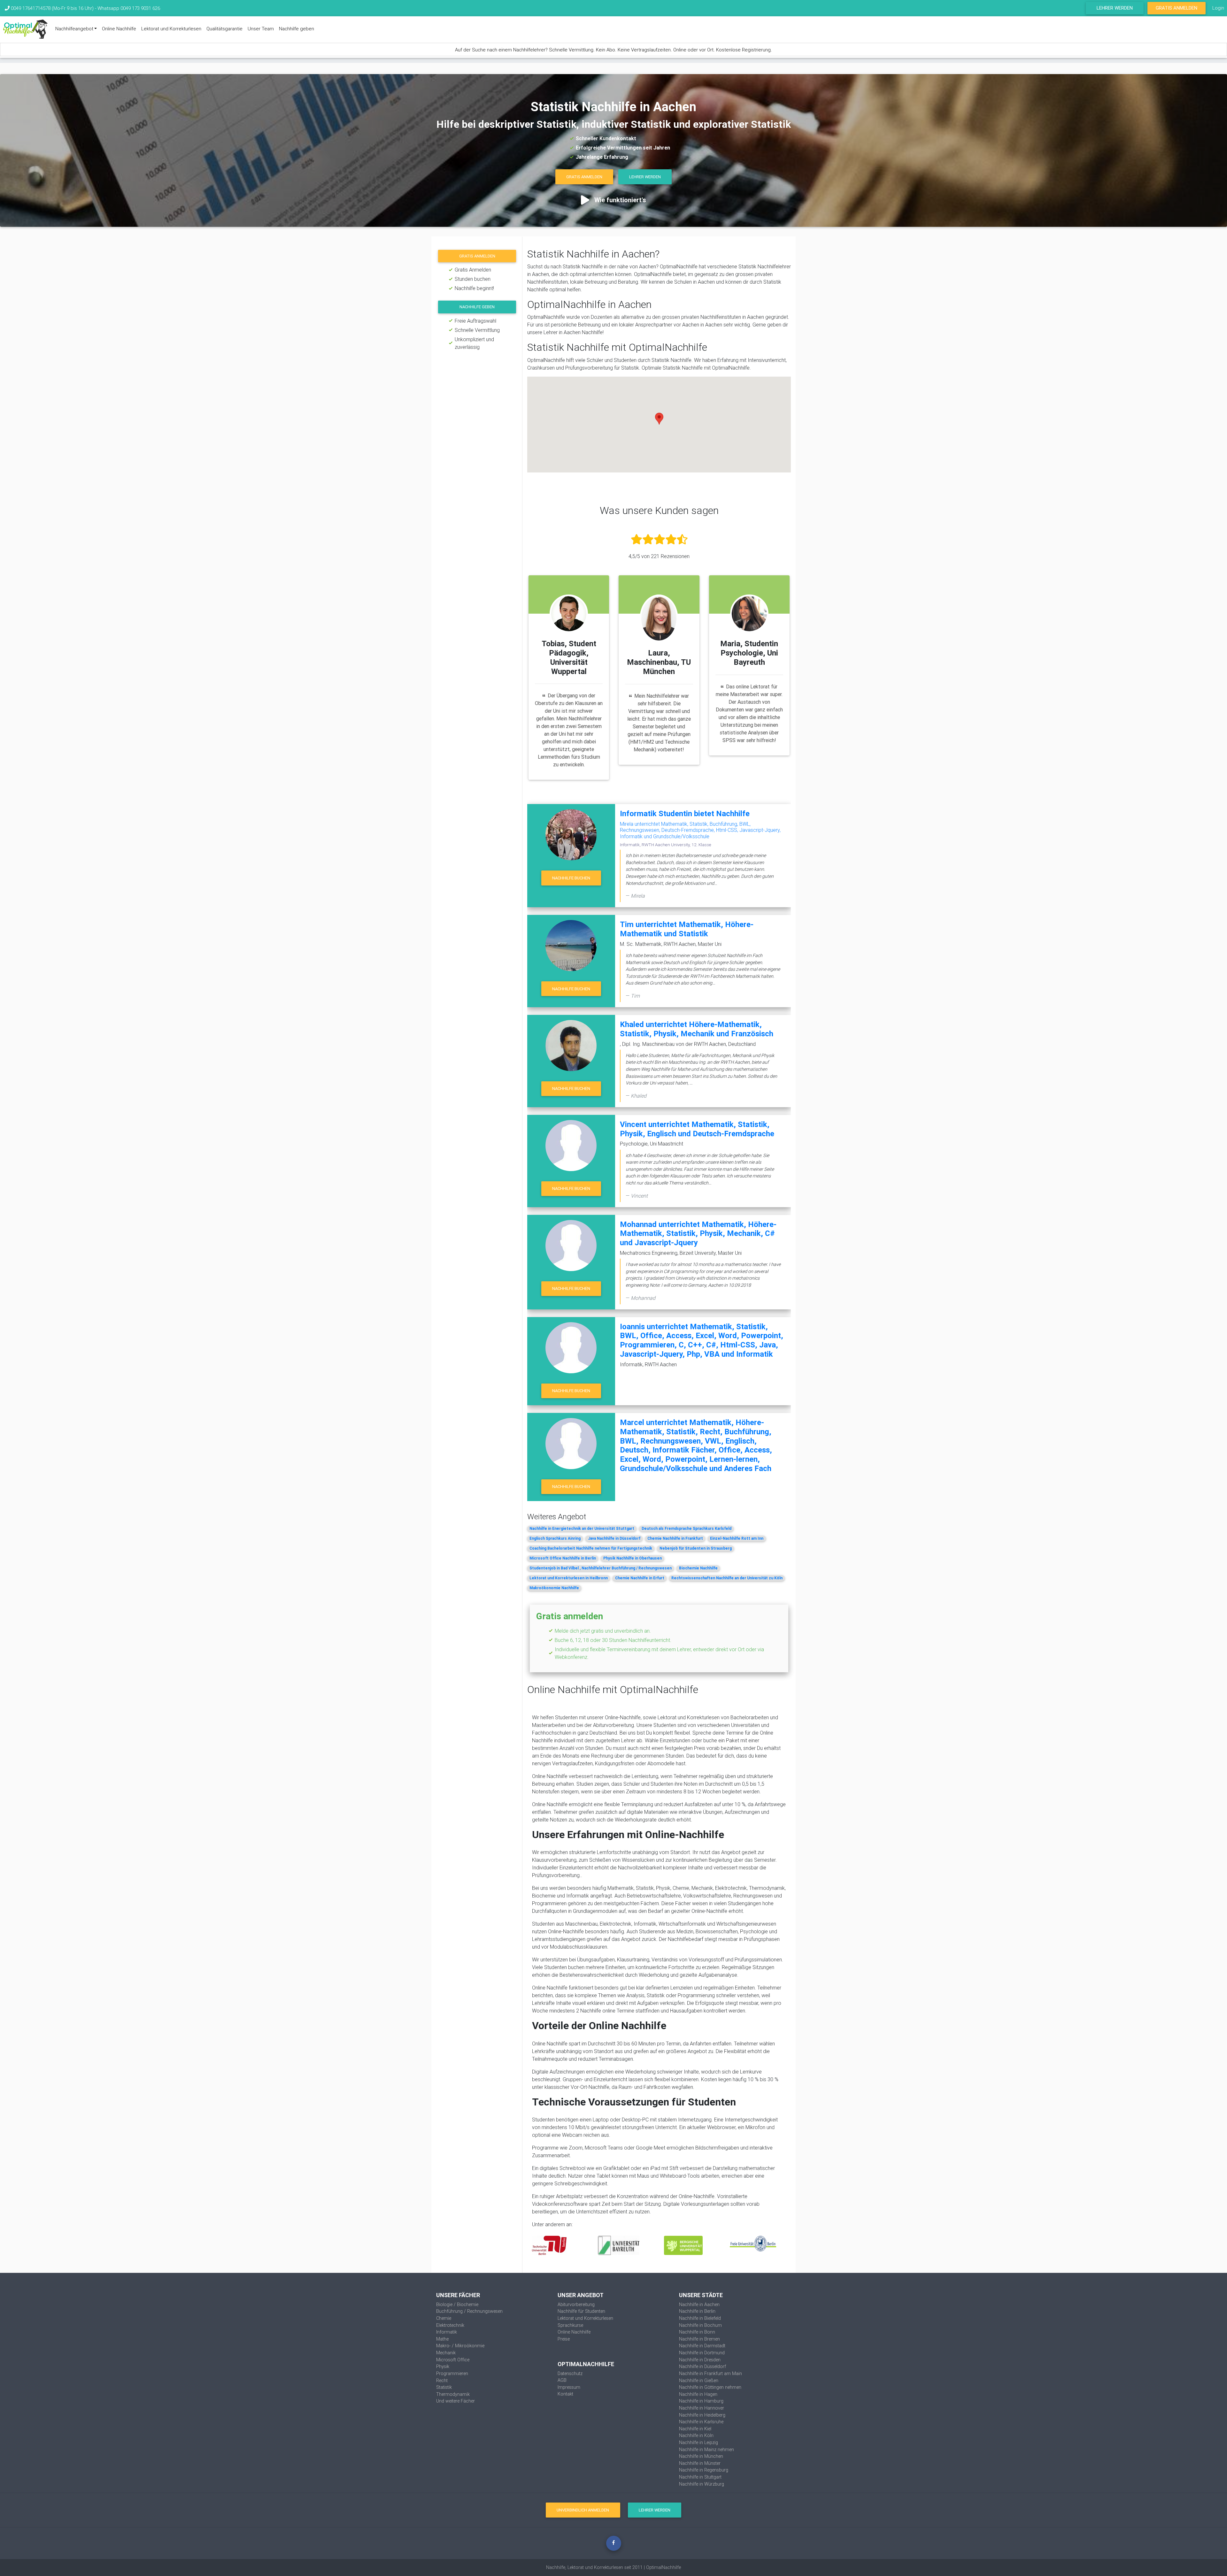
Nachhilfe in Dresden (700, 2360)
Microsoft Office (453, 2360)
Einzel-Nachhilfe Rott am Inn (737, 1538)
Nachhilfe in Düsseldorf (702, 2366)
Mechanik (446, 2353)
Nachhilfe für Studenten (581, 2311)
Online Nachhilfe (119, 29)
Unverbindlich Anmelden (583, 2510)
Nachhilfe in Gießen (699, 2380)
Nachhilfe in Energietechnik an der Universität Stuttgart (582, 1528)
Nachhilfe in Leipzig (698, 2442)
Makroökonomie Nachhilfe (554, 1588)
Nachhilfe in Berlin (697, 2311)
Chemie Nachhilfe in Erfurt (640, 1578)
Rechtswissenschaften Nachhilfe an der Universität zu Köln (727, 1578)
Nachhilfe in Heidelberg (702, 2415)
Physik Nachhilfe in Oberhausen (633, 1558)
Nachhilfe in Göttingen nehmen (710, 2387)
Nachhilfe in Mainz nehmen (706, 2449)
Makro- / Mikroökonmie (460, 2346)
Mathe (442, 2339)
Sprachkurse (570, 2325)
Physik (443, 2366)
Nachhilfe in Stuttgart (700, 2477)
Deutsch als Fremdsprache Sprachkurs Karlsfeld (687, 1528)
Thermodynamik (453, 2394)
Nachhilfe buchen (571, 878)
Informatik (447, 2332)
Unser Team (261, 29)
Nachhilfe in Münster (700, 2463)
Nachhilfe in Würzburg (702, 2484)
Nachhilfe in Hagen (698, 2394)
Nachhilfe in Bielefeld (700, 2318)
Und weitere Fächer (455, 2401)
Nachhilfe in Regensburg (704, 2470)
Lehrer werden (1115, 8)
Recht (442, 2380)
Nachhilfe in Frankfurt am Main (710, 2373)
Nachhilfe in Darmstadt (702, 2346)
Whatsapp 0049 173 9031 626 (129, 8)
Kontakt (565, 2394)
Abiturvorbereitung (576, 2304)
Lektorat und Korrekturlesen (171, 29)
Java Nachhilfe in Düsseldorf (614, 1538)
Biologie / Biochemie (457, 2304)
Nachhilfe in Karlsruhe (701, 2422)
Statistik (444, 2387)
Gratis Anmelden (1177, 8)
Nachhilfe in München (701, 2456)
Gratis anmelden (477, 256)
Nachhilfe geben (297, 29)
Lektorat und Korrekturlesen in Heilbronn (569, 1578)
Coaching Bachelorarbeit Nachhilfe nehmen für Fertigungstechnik (591, 1548)
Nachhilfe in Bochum (700, 2325)
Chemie (444, 2318)
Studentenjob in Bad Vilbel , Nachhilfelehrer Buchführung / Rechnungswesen (601, 1568)
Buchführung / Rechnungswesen (469, 2311)
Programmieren (452, 2373)
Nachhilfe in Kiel (695, 2429)
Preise (564, 2339)
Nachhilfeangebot (74, 29)
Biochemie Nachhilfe (698, 1568)
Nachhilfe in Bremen (699, 2339)
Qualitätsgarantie (224, 29)
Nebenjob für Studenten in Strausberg (696, 1548)
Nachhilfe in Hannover (702, 2408)
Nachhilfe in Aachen (699, 2304)
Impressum (569, 2387)
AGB (562, 2380)
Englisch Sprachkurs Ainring (555, 1538)
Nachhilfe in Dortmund (702, 2353)
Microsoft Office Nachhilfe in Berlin (563, 1558)
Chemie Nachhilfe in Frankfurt (675, 1538)
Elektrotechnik (450, 2325)
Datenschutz (570, 2373)
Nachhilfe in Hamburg (701, 2401)
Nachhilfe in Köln (696, 2435)
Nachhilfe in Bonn (697, 2332)
